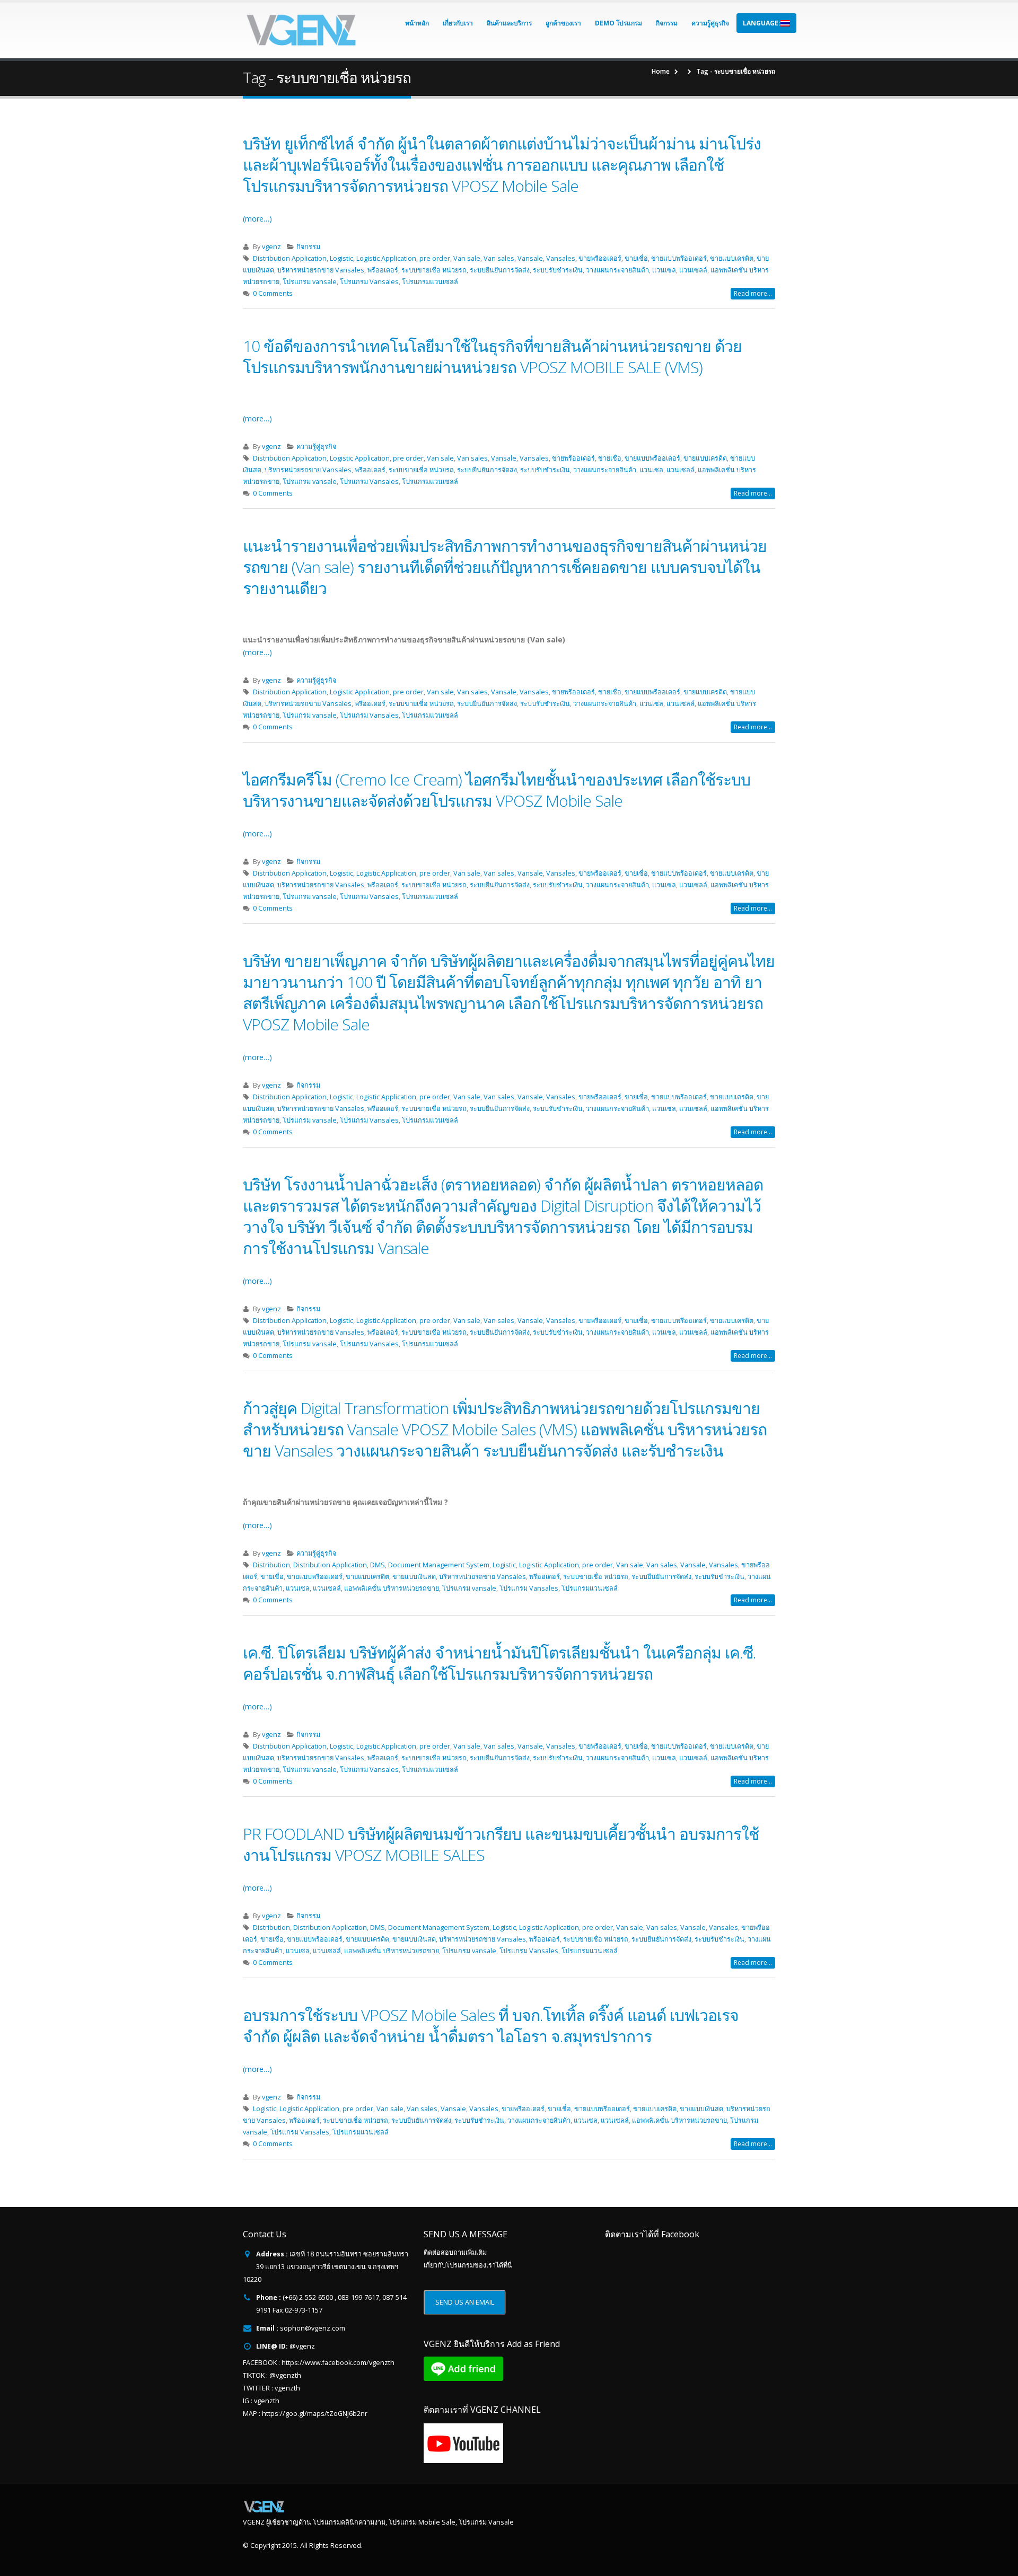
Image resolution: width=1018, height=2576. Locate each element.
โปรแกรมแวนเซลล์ (430, 282)
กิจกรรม (667, 23)
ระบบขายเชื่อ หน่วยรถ (434, 270)
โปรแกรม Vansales (369, 282)
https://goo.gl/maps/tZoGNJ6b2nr (315, 2414)
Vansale (530, 258)
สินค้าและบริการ (509, 23)
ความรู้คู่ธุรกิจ (710, 23)
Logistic (341, 258)
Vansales (561, 258)
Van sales (499, 258)
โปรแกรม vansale (310, 282)
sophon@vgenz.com (313, 2328)
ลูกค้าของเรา (563, 23)
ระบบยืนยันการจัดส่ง (500, 270)
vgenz (271, 247)
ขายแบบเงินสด (414, 1577)
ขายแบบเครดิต (732, 258)
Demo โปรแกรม (618, 23)
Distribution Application (290, 258)
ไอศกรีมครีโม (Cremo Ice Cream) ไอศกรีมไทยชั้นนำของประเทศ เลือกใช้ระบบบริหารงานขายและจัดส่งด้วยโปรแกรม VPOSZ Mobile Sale (497, 790)
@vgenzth (285, 2375)
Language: (762, 23)
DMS (378, 1565)
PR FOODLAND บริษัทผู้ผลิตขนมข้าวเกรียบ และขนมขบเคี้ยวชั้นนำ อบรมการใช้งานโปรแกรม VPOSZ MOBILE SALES (501, 1844)
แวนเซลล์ (693, 270)
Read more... (753, 293)
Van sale (467, 258)
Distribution (271, 1565)
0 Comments (273, 293)
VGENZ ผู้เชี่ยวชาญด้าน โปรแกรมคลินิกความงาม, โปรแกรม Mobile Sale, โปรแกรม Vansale (378, 2522)
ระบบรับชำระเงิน (558, 270)
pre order (435, 258)
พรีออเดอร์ (383, 270)
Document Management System (439, 1565)
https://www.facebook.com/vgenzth (338, 2363)
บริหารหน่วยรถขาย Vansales (321, 270)
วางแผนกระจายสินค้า (617, 270)
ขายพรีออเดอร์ (600, 258)
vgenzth (287, 2388)
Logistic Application (386, 258)
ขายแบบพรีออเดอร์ (679, 258)
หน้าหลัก (417, 23)
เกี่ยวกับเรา (458, 23)
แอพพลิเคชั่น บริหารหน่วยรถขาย (392, 1588)
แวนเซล (664, 270)
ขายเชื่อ (636, 258)
